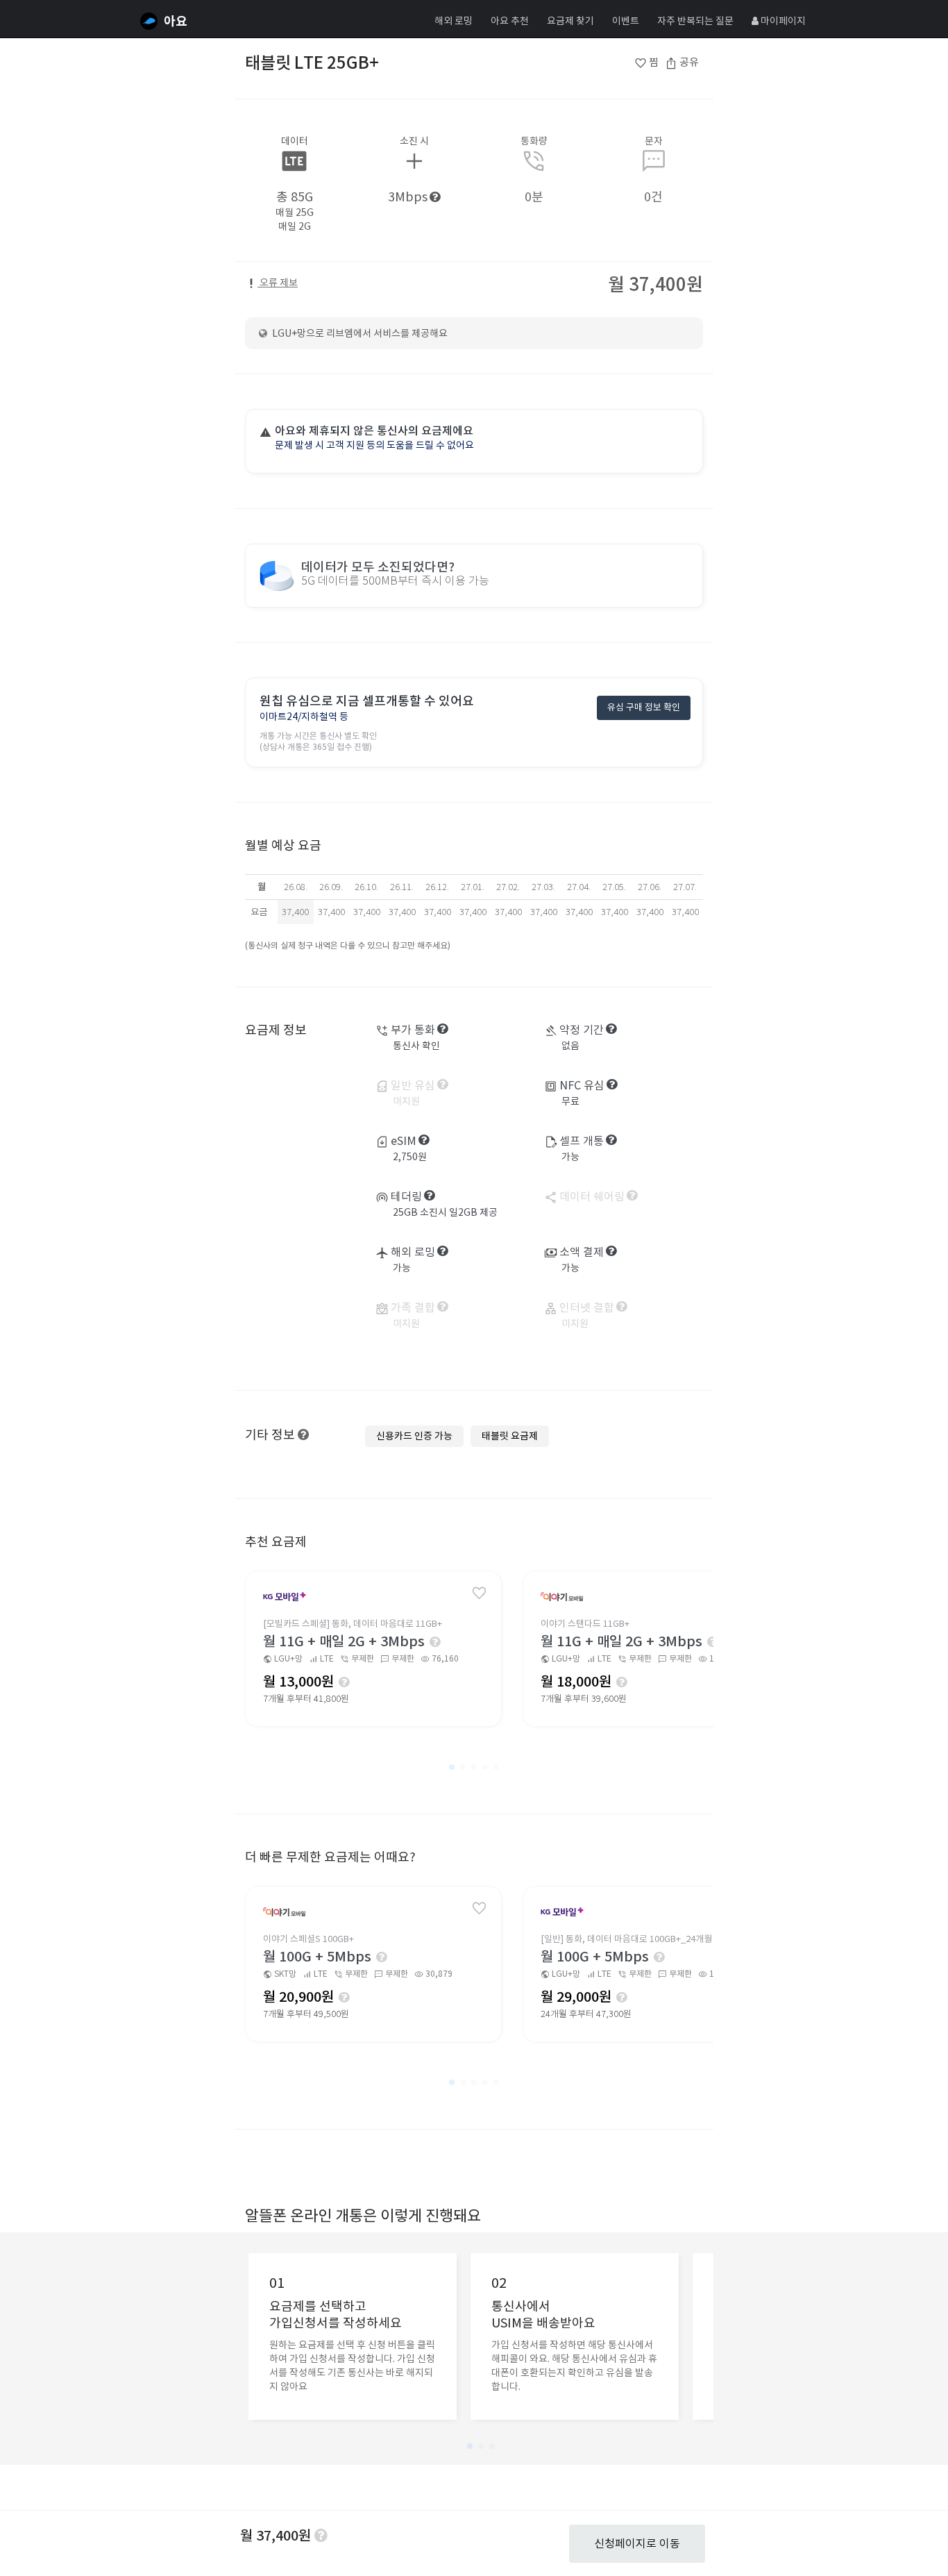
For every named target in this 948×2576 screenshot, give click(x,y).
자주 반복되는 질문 (695, 21)
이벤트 (626, 21)
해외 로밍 (454, 21)
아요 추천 (510, 21)
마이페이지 (782, 21)
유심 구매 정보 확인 (644, 707)
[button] (452, 1767)
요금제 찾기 (570, 21)
